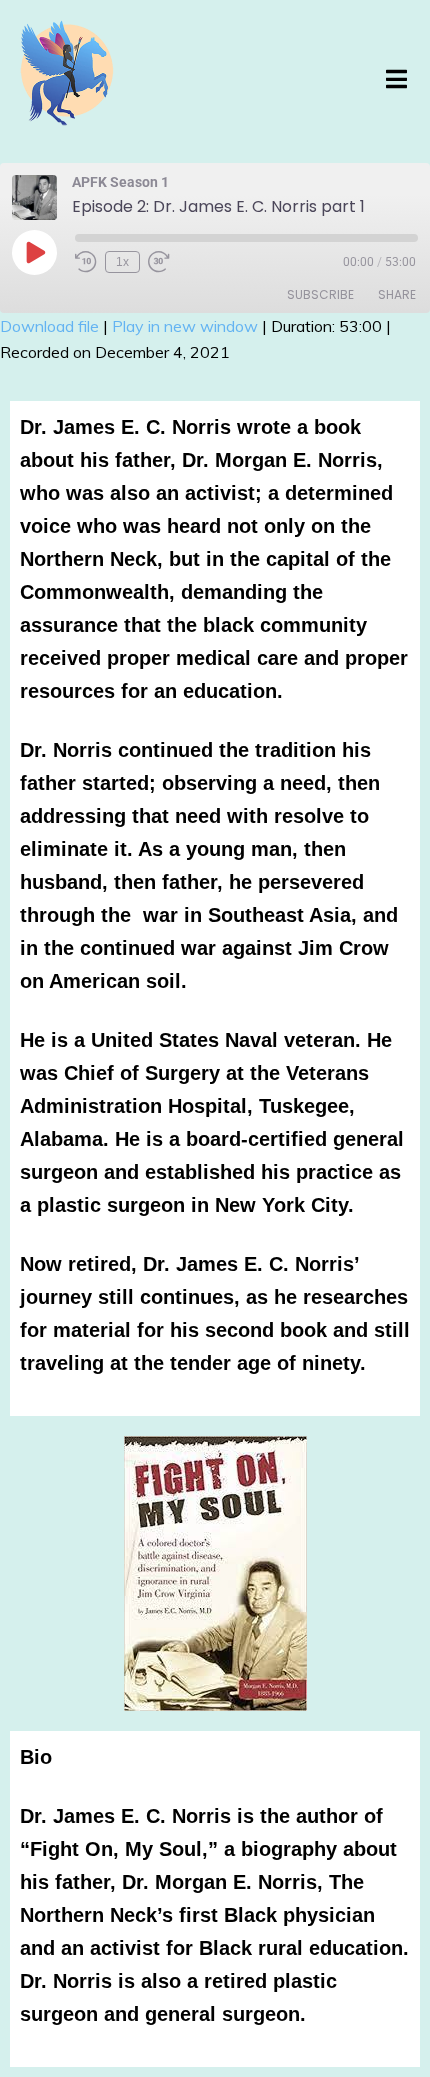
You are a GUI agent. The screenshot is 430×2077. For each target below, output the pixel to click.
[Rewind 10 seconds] (86, 262)
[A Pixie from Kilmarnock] (67, 81)
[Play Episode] (34, 252)
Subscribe (320, 294)
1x (122, 262)
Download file (49, 326)
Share (397, 294)
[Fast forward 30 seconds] (159, 262)
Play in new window (185, 326)
